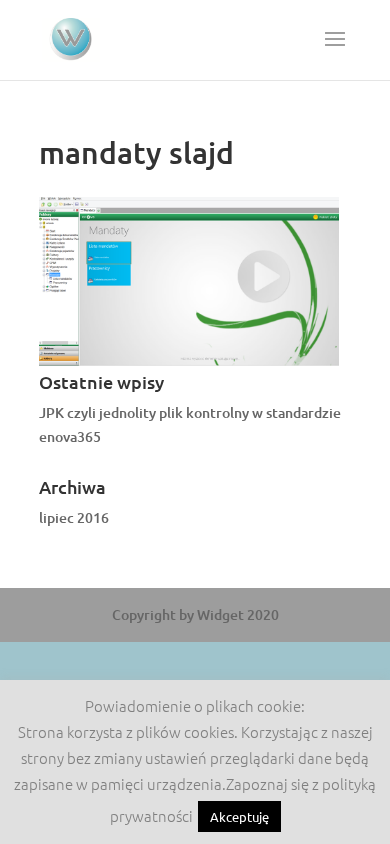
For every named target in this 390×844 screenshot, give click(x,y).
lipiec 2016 (74, 517)
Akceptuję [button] (239, 816)
